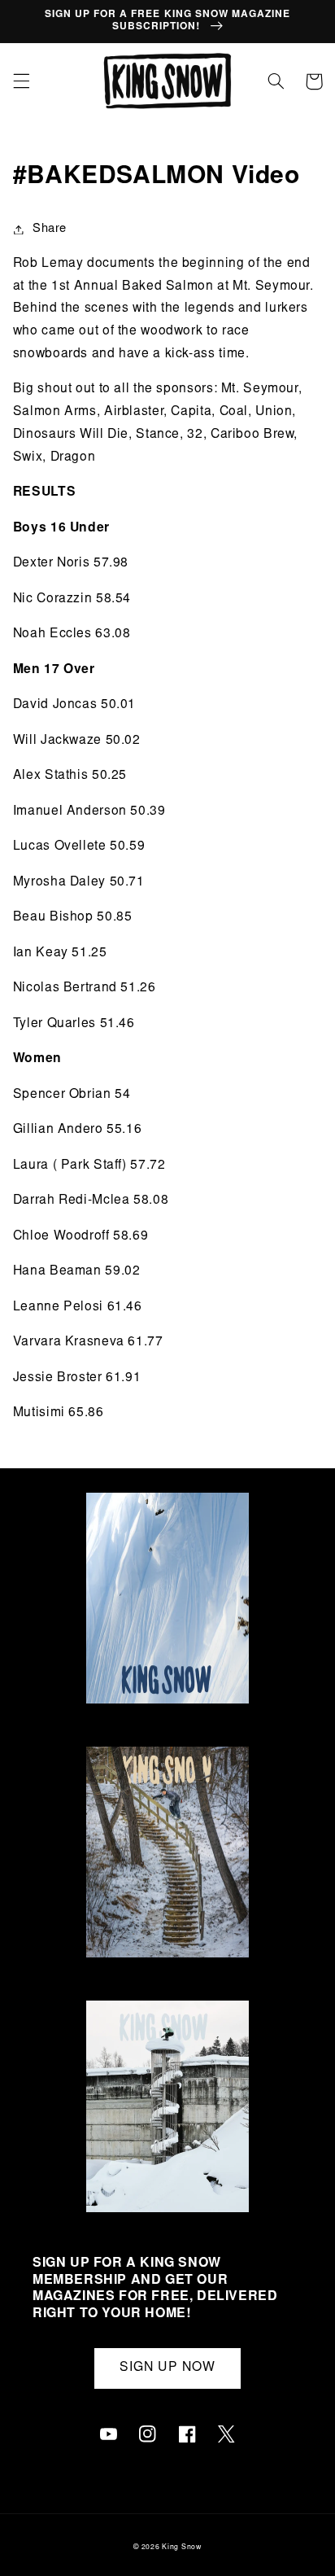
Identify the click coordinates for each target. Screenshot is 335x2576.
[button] (21, 81)
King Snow (182, 2548)
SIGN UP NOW (167, 2368)
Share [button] (50, 229)
